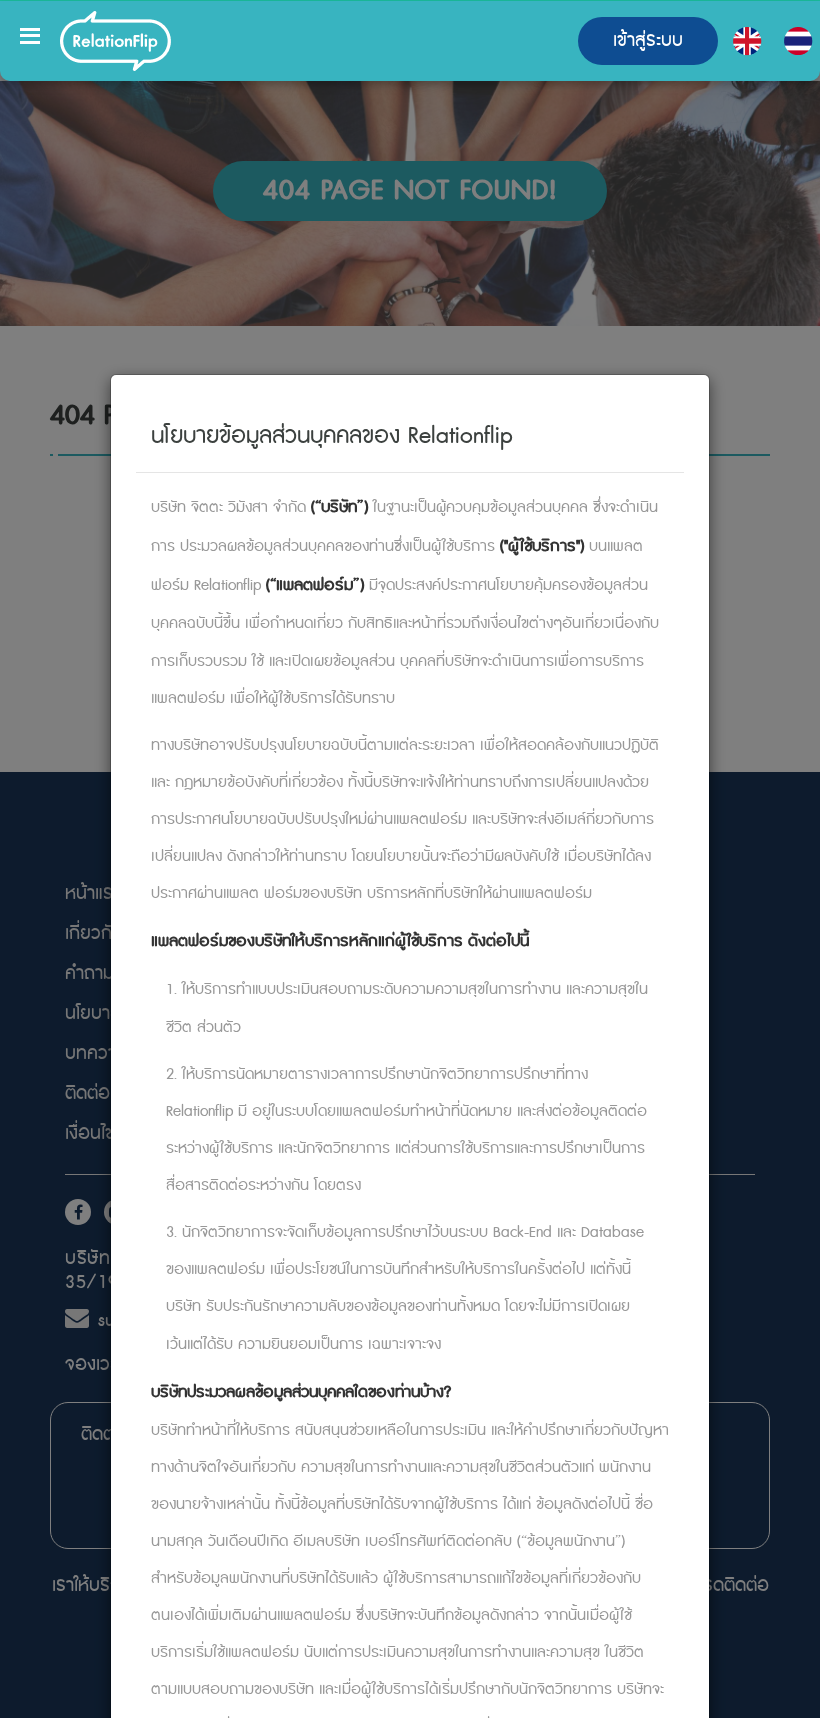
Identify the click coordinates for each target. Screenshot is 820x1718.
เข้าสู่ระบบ (648, 40)
